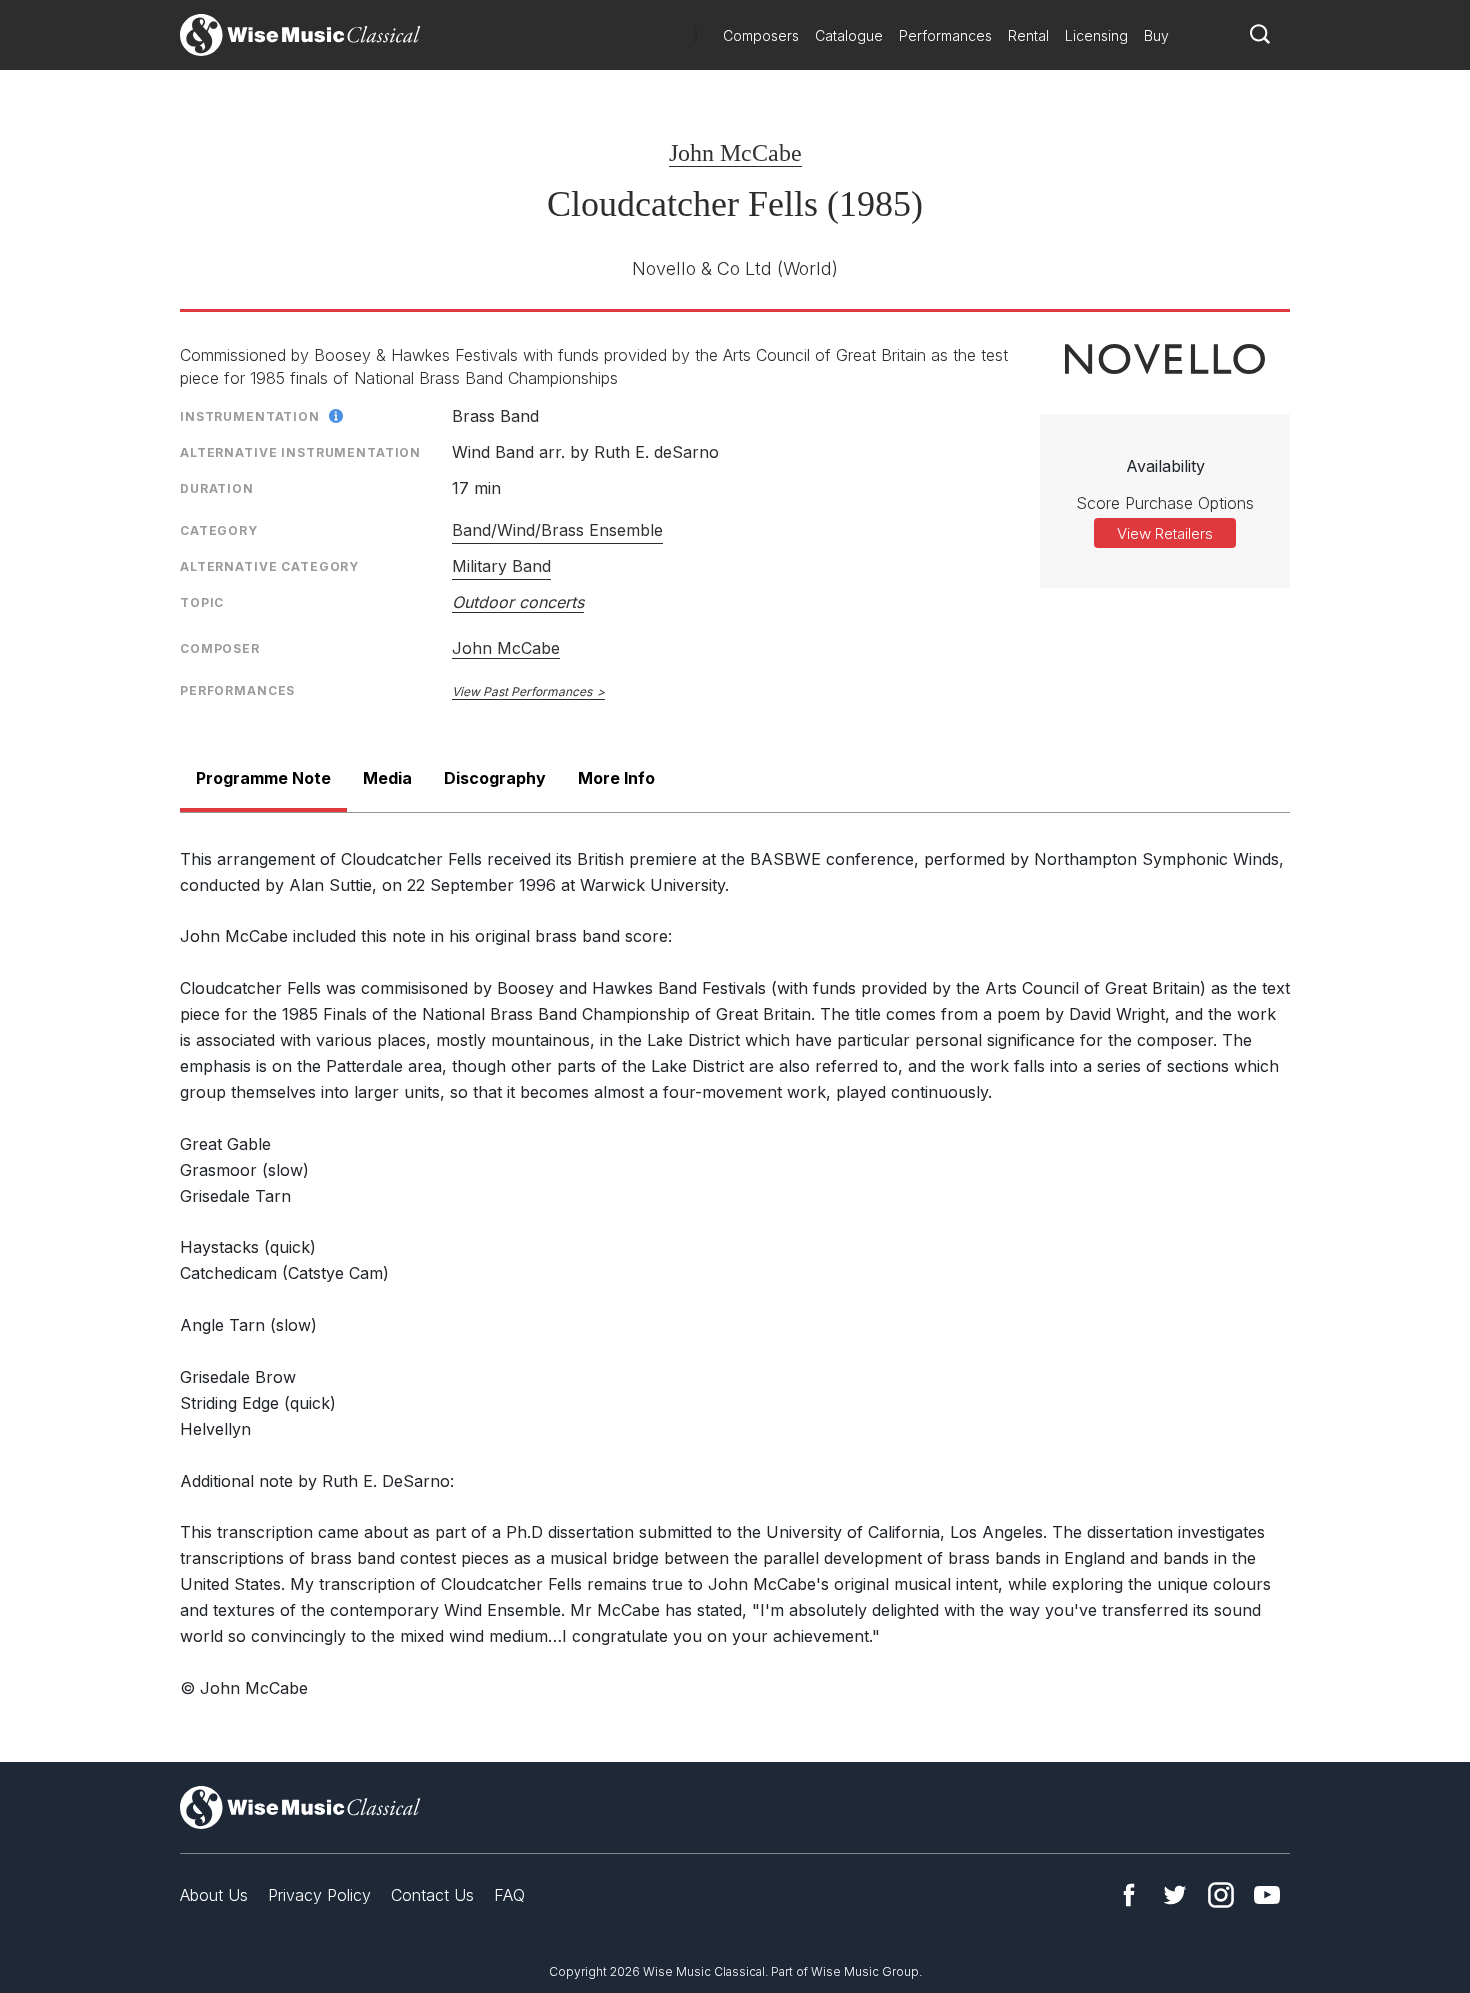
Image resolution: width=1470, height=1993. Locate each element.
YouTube (1267, 1895)
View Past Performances (522, 691)
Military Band (501, 566)
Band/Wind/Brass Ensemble (557, 530)
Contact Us (432, 1895)
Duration (217, 488)
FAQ (509, 1895)
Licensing (1096, 35)
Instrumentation (250, 416)
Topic (202, 602)
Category (219, 530)
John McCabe (735, 153)
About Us (214, 1895)
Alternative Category (269, 566)
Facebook (1129, 1895)
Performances (945, 35)
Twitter (1175, 1895)
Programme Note (263, 778)
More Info (616, 778)
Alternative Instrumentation (300, 452)
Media (387, 778)
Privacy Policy (319, 1895)
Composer (220, 648)
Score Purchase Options (1165, 503)
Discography (495, 778)
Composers (761, 35)
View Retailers (1165, 533)
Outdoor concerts (518, 602)
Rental (1028, 35)
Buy (1156, 35)
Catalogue (849, 35)
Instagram (1221, 1895)
